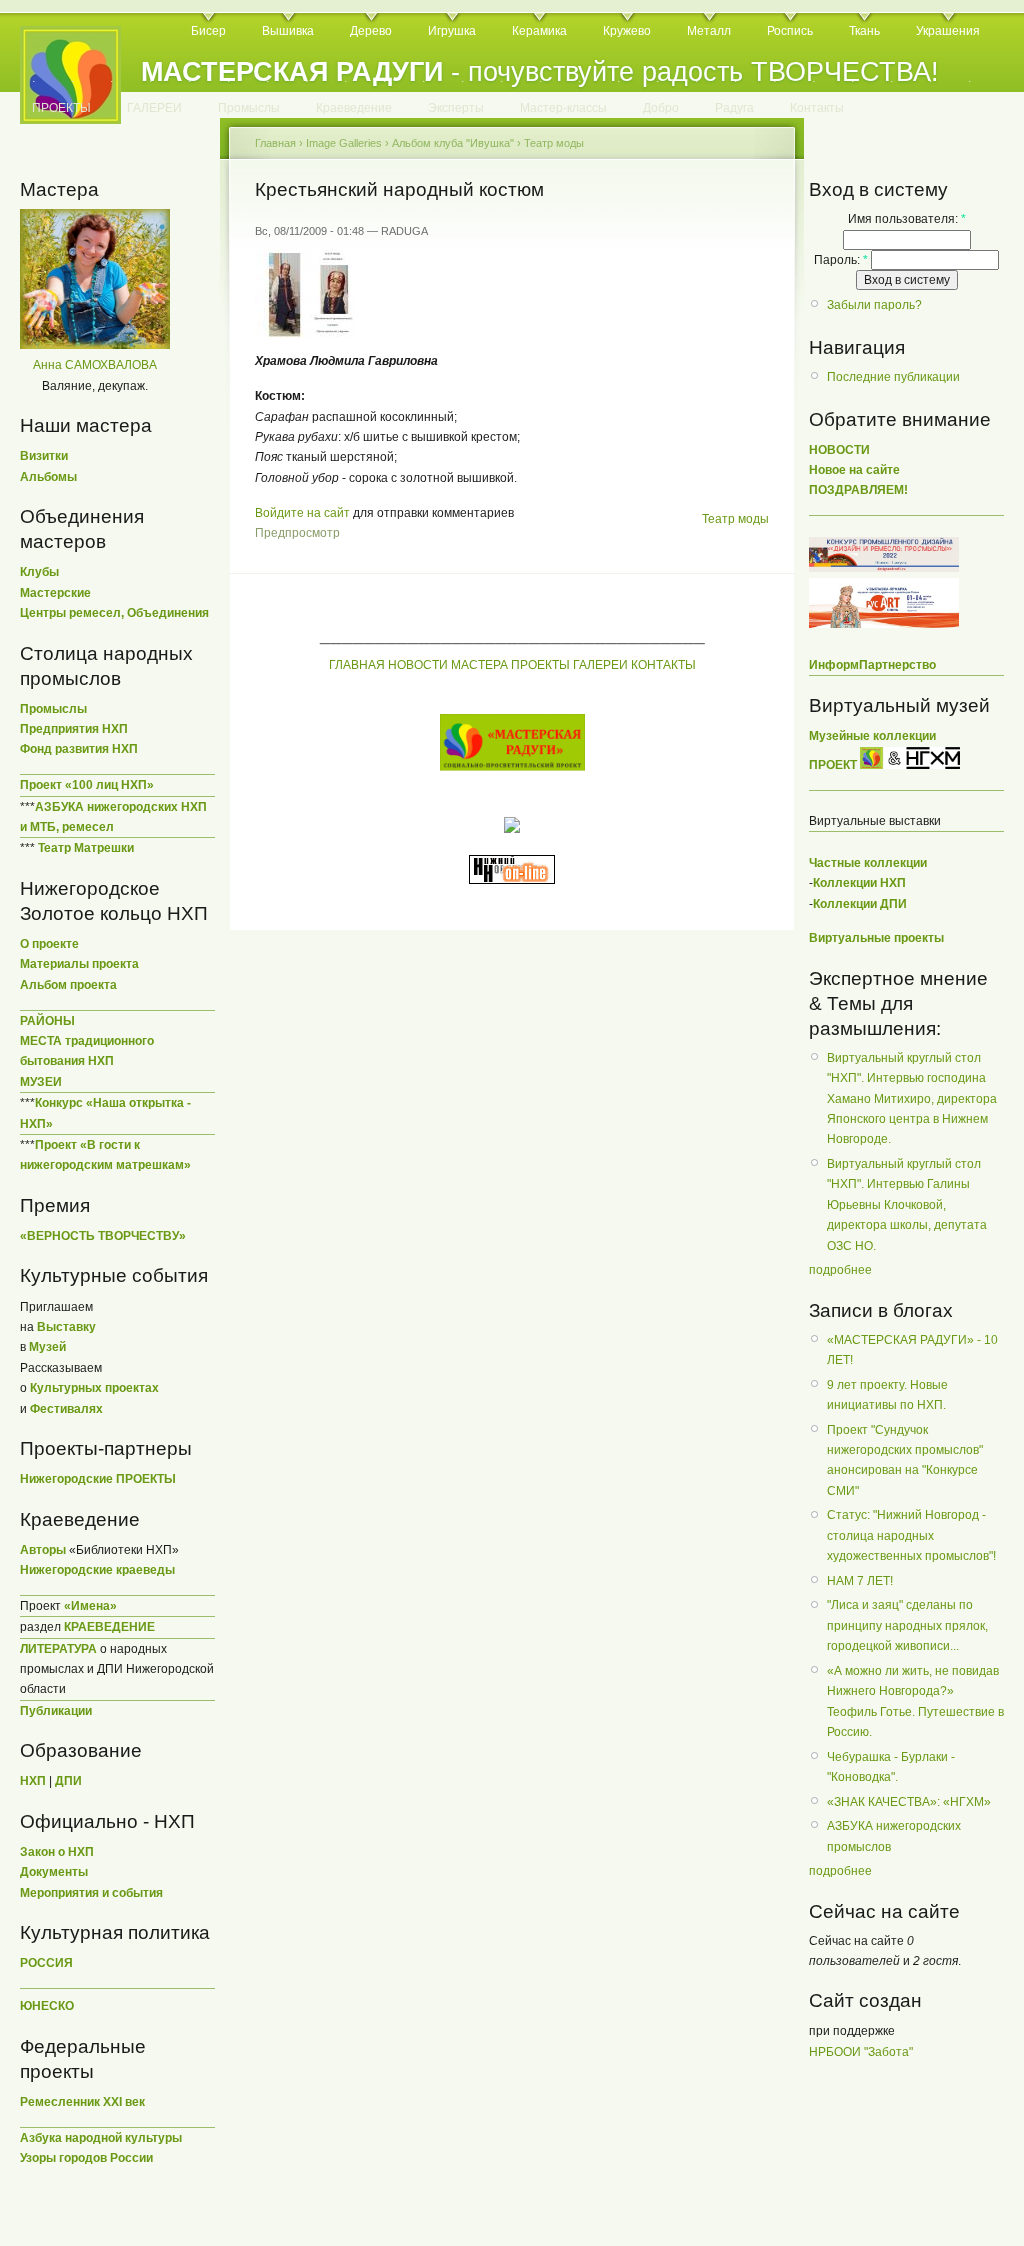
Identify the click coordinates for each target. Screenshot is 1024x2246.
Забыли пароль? (874, 305)
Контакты (817, 108)
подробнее (840, 1270)
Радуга (734, 108)
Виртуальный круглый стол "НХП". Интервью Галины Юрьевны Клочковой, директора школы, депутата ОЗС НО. (907, 1205)
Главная (275, 143)
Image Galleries (344, 143)
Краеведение (354, 108)
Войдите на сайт (302, 513)
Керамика (539, 31)
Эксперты (456, 108)
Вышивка (288, 31)
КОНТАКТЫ (663, 665)
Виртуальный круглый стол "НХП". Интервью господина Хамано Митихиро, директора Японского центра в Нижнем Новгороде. (912, 1099)
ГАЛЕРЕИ (154, 108)
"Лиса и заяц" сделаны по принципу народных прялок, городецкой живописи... (907, 1625)
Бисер (208, 31)
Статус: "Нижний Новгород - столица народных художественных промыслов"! (911, 1535)
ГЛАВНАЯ (357, 665)
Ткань (864, 31)
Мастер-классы (563, 108)
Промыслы (249, 108)
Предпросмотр (297, 533)
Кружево (627, 31)
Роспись (790, 31)
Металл (709, 31)
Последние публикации (893, 377)
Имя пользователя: (907, 219)
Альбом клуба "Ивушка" (453, 143)
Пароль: (841, 260)
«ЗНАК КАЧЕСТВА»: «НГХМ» (909, 1802)
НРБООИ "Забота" (861, 2052)
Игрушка (452, 31)
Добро (661, 108)
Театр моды (554, 143)
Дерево (371, 31)
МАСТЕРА (479, 665)
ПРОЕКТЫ (61, 108)
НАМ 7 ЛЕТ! (860, 1581)
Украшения (948, 31)
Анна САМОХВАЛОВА (95, 365)
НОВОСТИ (418, 665)
